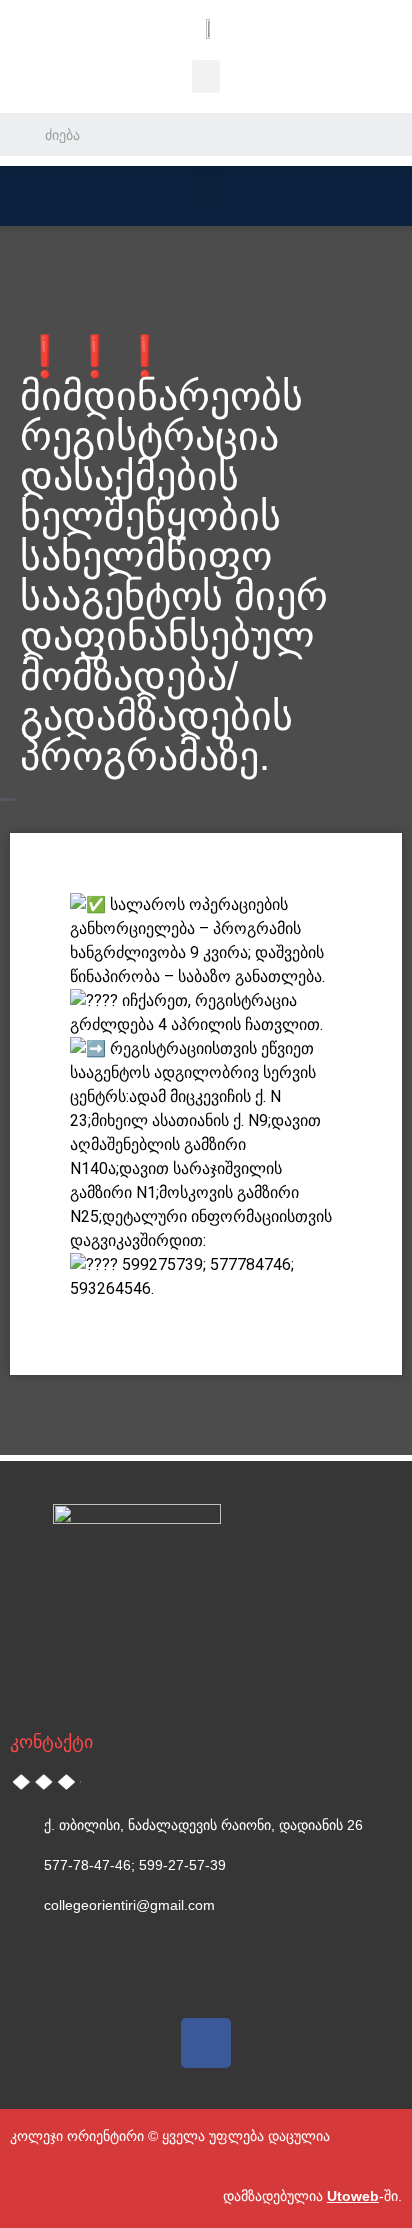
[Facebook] (206, 2043)
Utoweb (353, 2196)
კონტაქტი (51, 1742)
